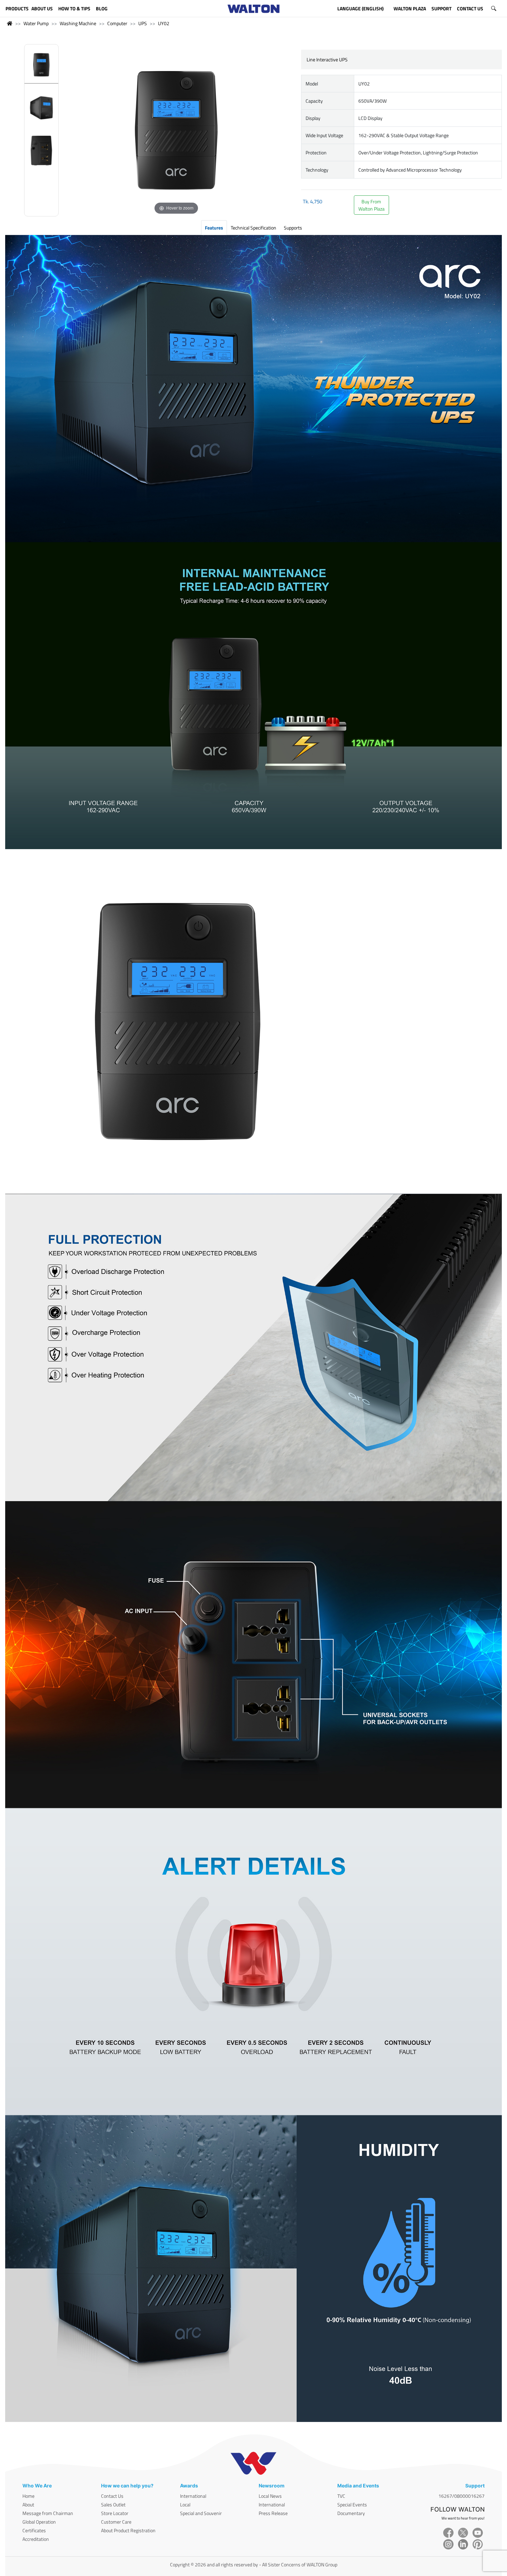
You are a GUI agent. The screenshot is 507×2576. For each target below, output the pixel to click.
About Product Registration (128, 2530)
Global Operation (39, 2522)
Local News (270, 2496)
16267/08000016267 (461, 2496)
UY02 (164, 23)
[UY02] (41, 66)
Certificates (34, 2530)
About (28, 2504)
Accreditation (36, 2539)
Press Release (273, 2513)
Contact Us (112, 2496)
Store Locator (115, 2513)
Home (28, 2496)
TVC (341, 2496)
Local (185, 2504)
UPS (143, 23)
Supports (293, 228)
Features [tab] (214, 228)
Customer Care (116, 2522)
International (193, 2496)
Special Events (352, 2504)
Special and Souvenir (201, 2513)
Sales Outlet (113, 2504)
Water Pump (36, 23)
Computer (117, 23)
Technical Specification (254, 228)
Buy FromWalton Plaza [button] (371, 205)
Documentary (351, 2513)
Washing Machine (78, 23)
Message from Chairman (48, 2513)
